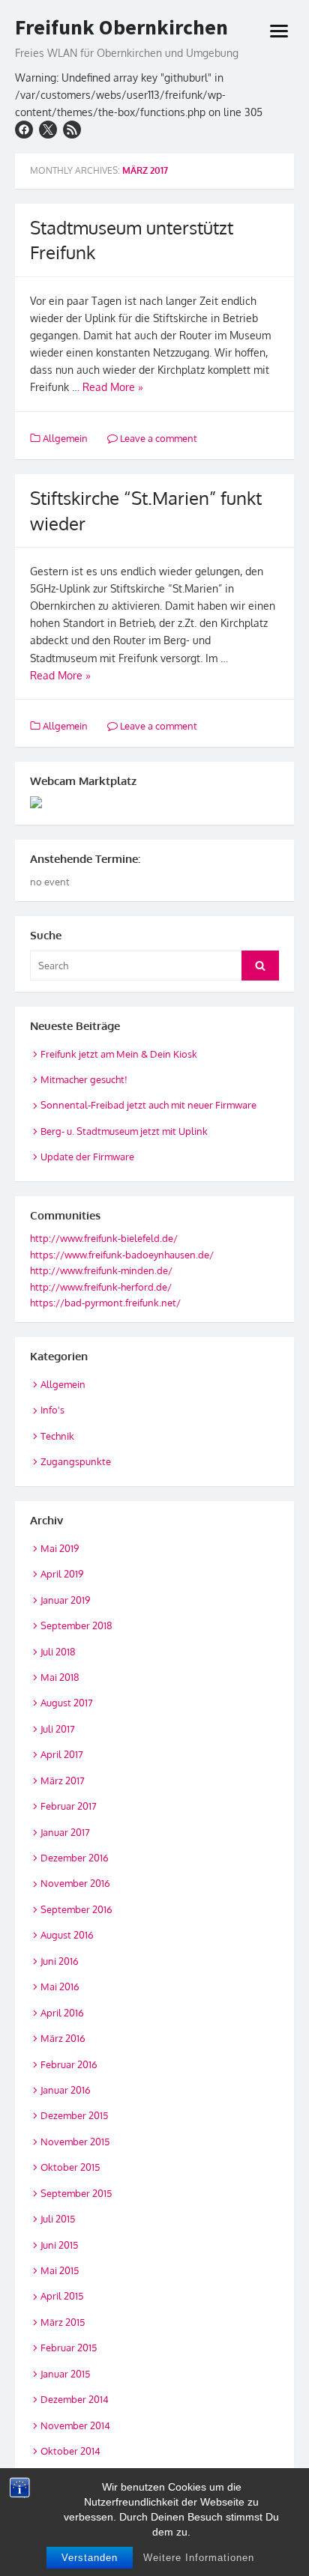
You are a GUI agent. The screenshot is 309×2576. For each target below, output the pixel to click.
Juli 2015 (58, 2219)
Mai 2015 (60, 2270)
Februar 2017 (69, 1806)
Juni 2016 (60, 1961)
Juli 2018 (58, 1652)
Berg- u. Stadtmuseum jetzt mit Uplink (124, 1131)
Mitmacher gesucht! (84, 1079)
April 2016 (62, 2013)
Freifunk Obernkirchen (121, 28)
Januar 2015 (65, 2374)
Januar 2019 (65, 1600)
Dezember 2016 (75, 1858)
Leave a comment (157, 438)
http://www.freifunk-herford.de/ (101, 1287)
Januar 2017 (65, 1832)
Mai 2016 (60, 1986)
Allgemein (65, 438)
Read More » (113, 387)
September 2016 (76, 1909)
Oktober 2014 (70, 2451)
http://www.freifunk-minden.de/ (101, 1270)
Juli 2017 (58, 1729)
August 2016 (67, 1935)
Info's (52, 1410)
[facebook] (24, 130)
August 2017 (67, 1703)
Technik (57, 1436)
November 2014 (75, 2425)
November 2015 (75, 2142)
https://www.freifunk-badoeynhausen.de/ (122, 1255)
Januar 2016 (66, 2090)
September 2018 (76, 1625)
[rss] (72, 130)
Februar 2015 (69, 2348)
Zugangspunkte (76, 1461)
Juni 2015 (59, 2245)
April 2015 (62, 2296)
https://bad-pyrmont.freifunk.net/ (105, 1303)
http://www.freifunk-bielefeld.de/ (104, 1238)
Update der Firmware (87, 1157)
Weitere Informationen (199, 2558)
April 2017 (62, 1754)
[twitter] (48, 130)
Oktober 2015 (70, 2167)
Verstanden (90, 2558)
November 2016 (75, 1883)
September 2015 (76, 2193)
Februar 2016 (69, 2064)
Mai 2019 (60, 1548)
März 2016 (63, 2038)
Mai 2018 (60, 1677)
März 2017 (63, 1781)
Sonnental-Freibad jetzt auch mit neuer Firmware (148, 1105)
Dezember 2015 (74, 2115)
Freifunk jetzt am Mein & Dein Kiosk (119, 1054)
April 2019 (62, 1574)
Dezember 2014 (75, 2399)
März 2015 (63, 2322)
